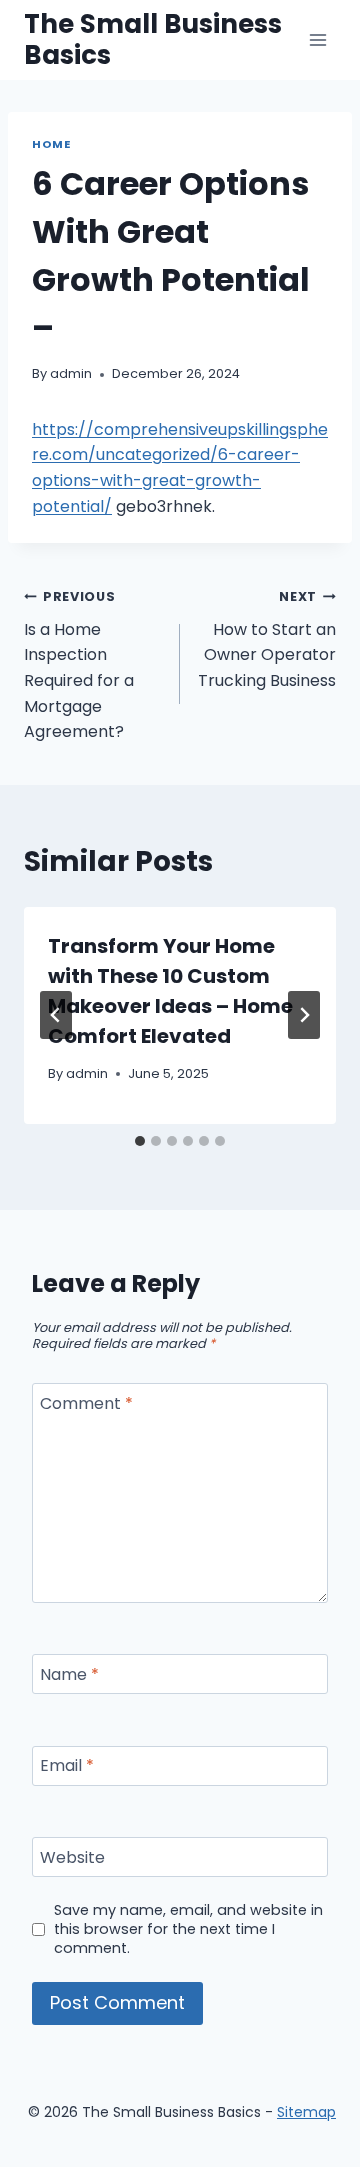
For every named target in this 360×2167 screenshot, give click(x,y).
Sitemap (306, 2112)
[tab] (140, 1141)
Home (51, 144)
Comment (86, 1404)
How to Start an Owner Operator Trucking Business (267, 640)
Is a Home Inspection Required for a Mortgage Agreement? (79, 665)
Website (72, 1857)
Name (69, 1674)
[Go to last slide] (56, 1015)
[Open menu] (317, 39)
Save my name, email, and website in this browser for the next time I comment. (188, 1929)
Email (67, 1766)
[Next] (304, 1015)
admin (71, 373)
